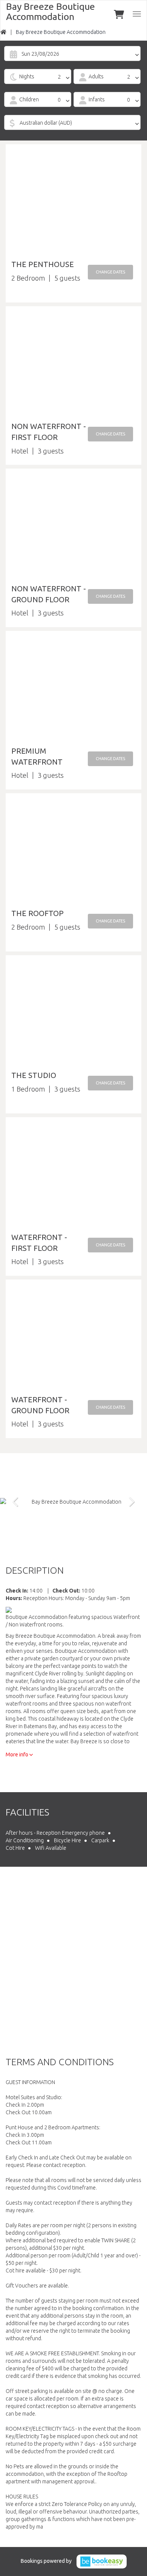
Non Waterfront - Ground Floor (49, 594)
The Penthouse (43, 264)
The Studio (34, 1075)
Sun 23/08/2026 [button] (40, 54)
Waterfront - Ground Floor (40, 1405)
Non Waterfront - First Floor (49, 432)
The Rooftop (38, 913)
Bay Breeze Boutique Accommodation (51, 12)
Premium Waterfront (37, 756)
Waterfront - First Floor (39, 1243)
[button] (110, 272)
